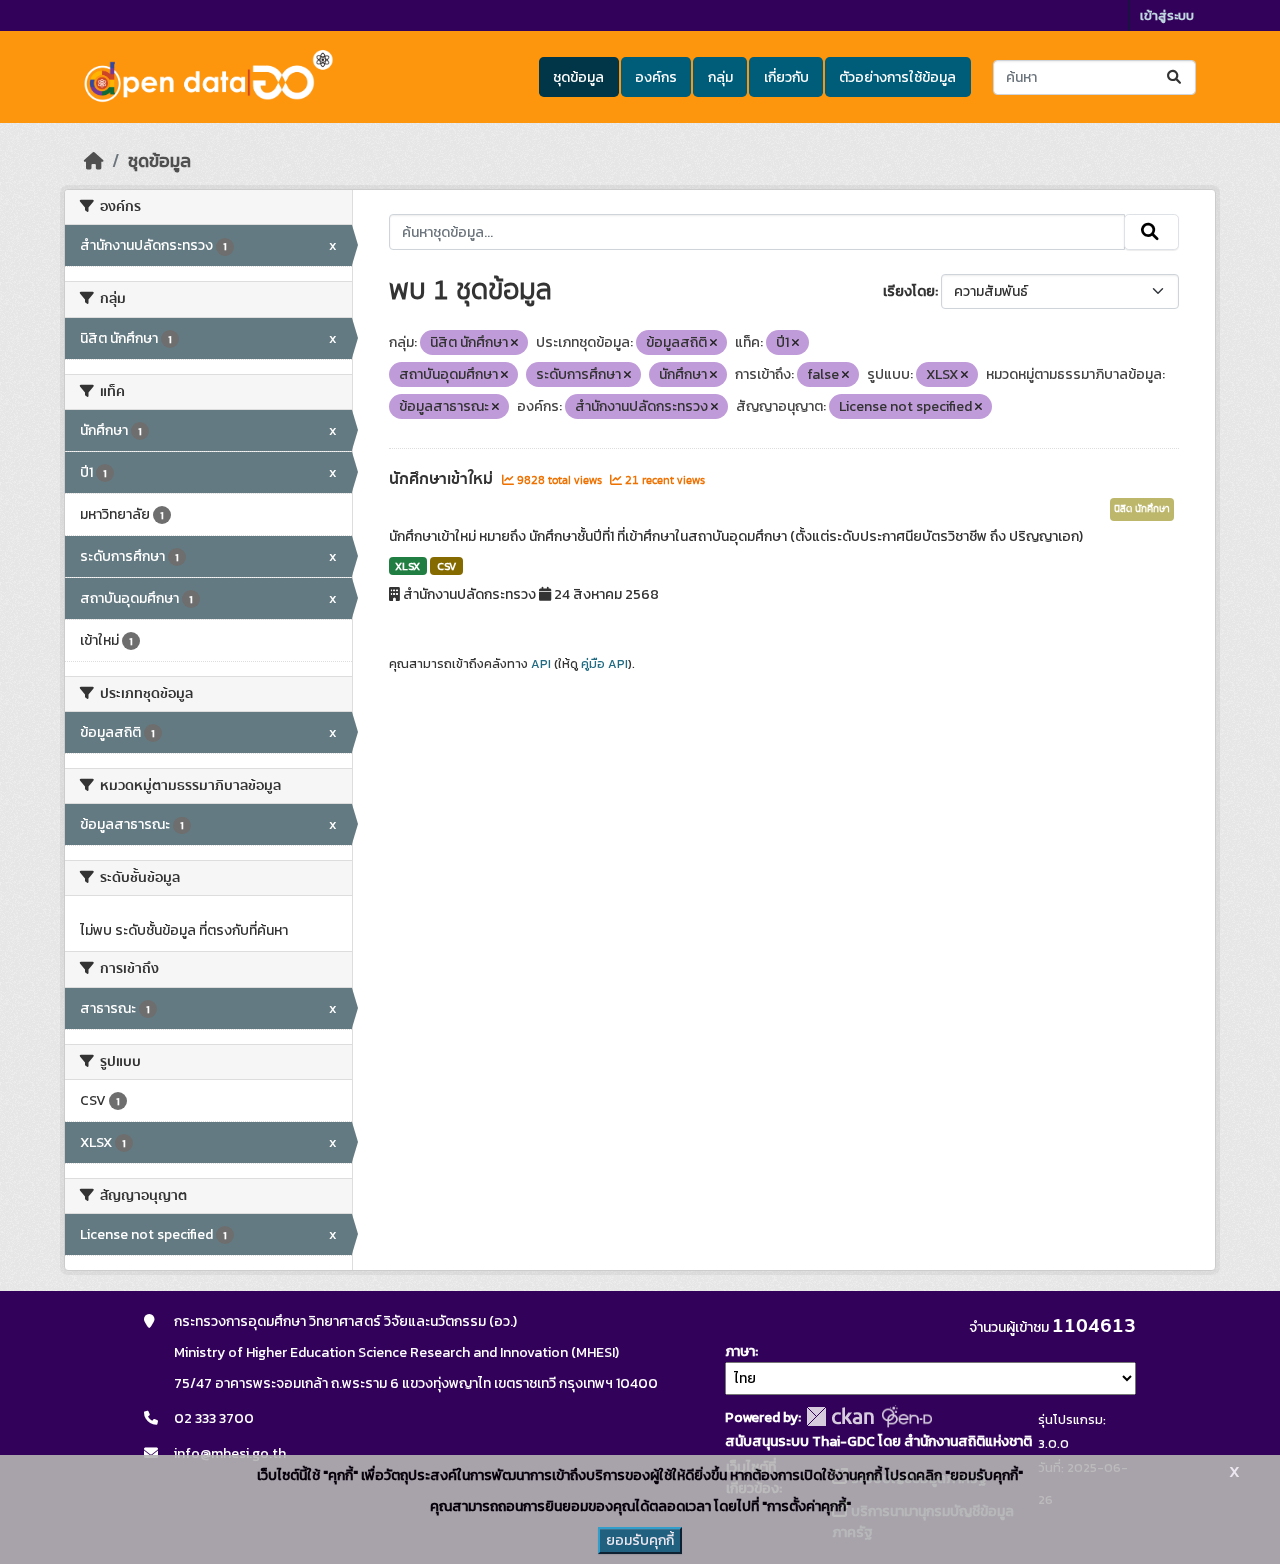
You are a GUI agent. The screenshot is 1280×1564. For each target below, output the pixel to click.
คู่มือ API (604, 664)
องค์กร (656, 77)
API (541, 664)
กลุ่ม (720, 77)
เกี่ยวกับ (786, 77)
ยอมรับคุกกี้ (640, 1540)
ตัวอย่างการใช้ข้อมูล (897, 77)
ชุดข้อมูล (578, 77)
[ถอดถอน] (514, 343)
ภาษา (740, 1351)
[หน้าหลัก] (94, 161)
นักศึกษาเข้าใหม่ (443, 479)
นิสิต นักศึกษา (1142, 509)
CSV (446, 566)
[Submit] (1175, 77)
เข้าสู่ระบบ (1167, 15)
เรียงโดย (909, 291)
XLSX (407, 566)
